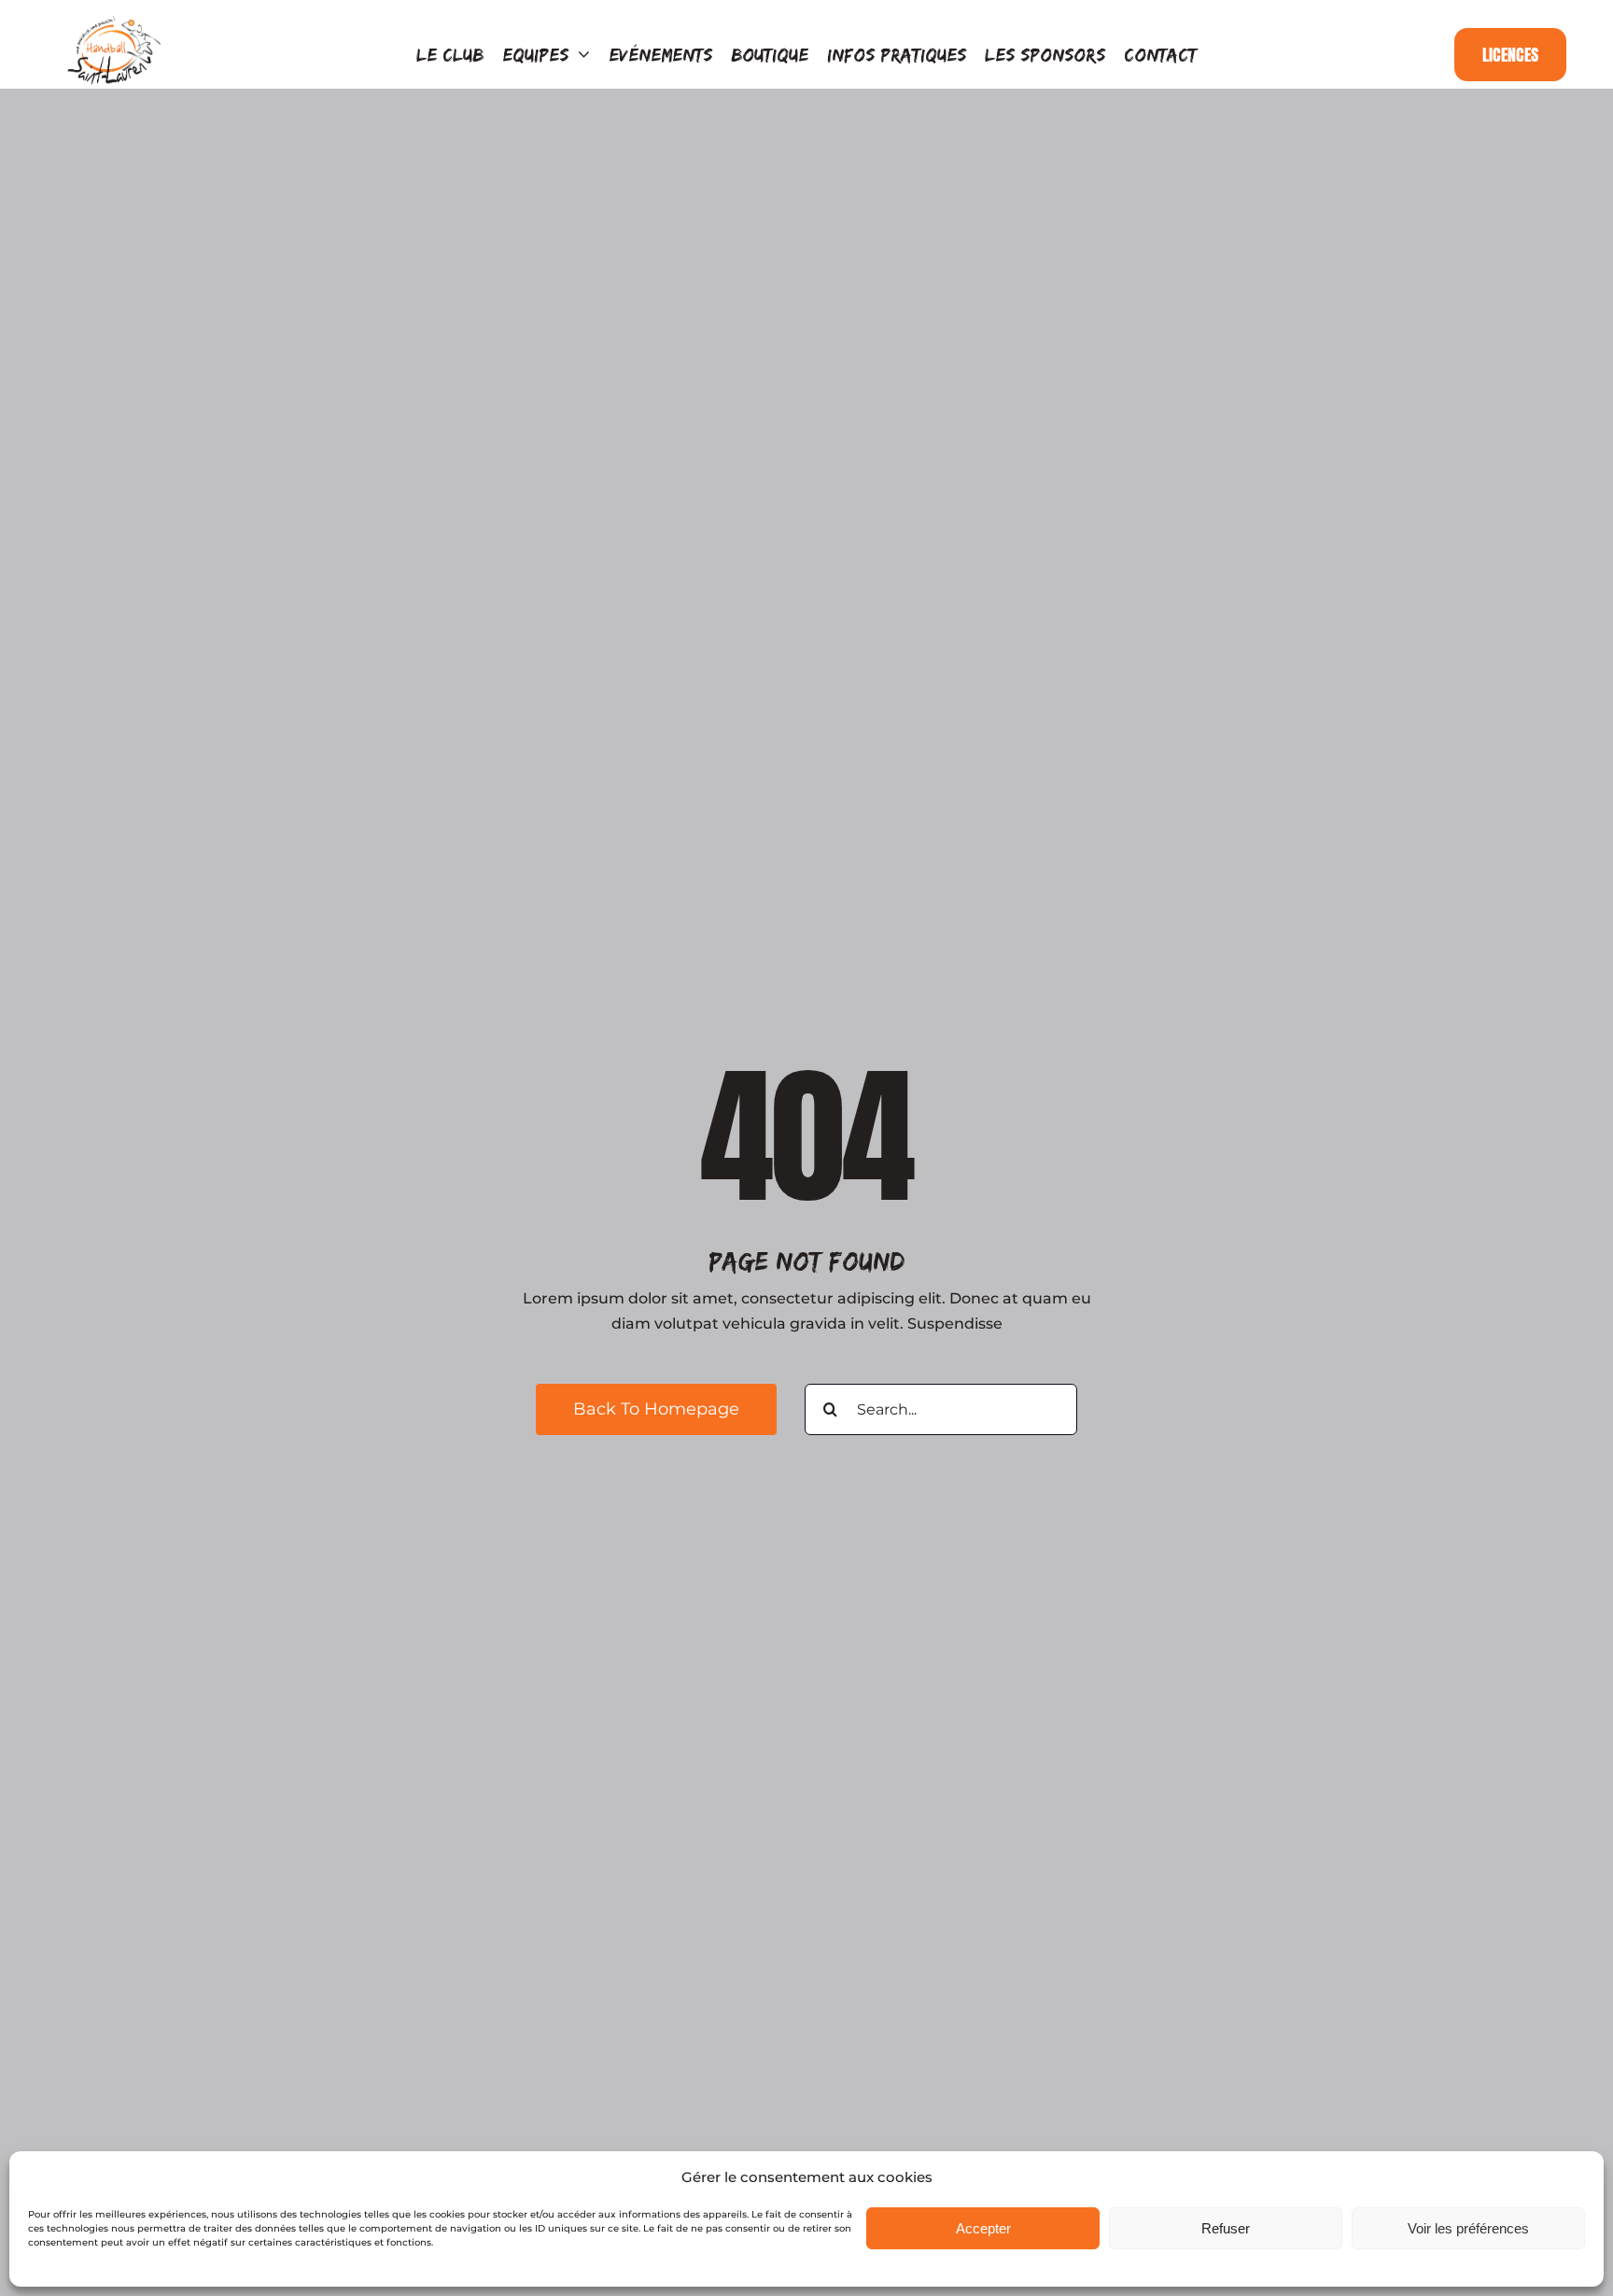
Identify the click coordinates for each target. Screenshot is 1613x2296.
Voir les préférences (1468, 2228)
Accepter (983, 2228)
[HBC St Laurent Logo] (114, 20)
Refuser (1226, 2228)
